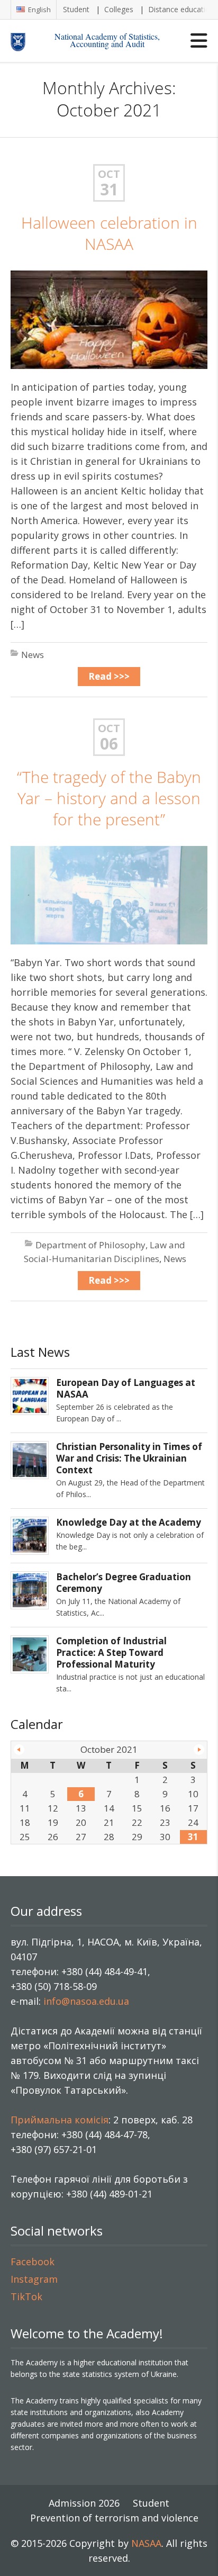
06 (109, 744)
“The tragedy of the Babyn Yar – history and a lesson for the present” (109, 798)
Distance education (181, 9)
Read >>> (109, 676)
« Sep (19, 1750)
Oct (109, 174)
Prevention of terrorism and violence (114, 2518)
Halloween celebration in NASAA (109, 233)
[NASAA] (27, 41)
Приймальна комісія (60, 2120)
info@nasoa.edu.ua (86, 2001)
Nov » (199, 1750)
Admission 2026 (84, 2503)
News (33, 655)
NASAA (146, 2543)
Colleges (119, 9)
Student (76, 9)
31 (109, 190)
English (39, 10)
